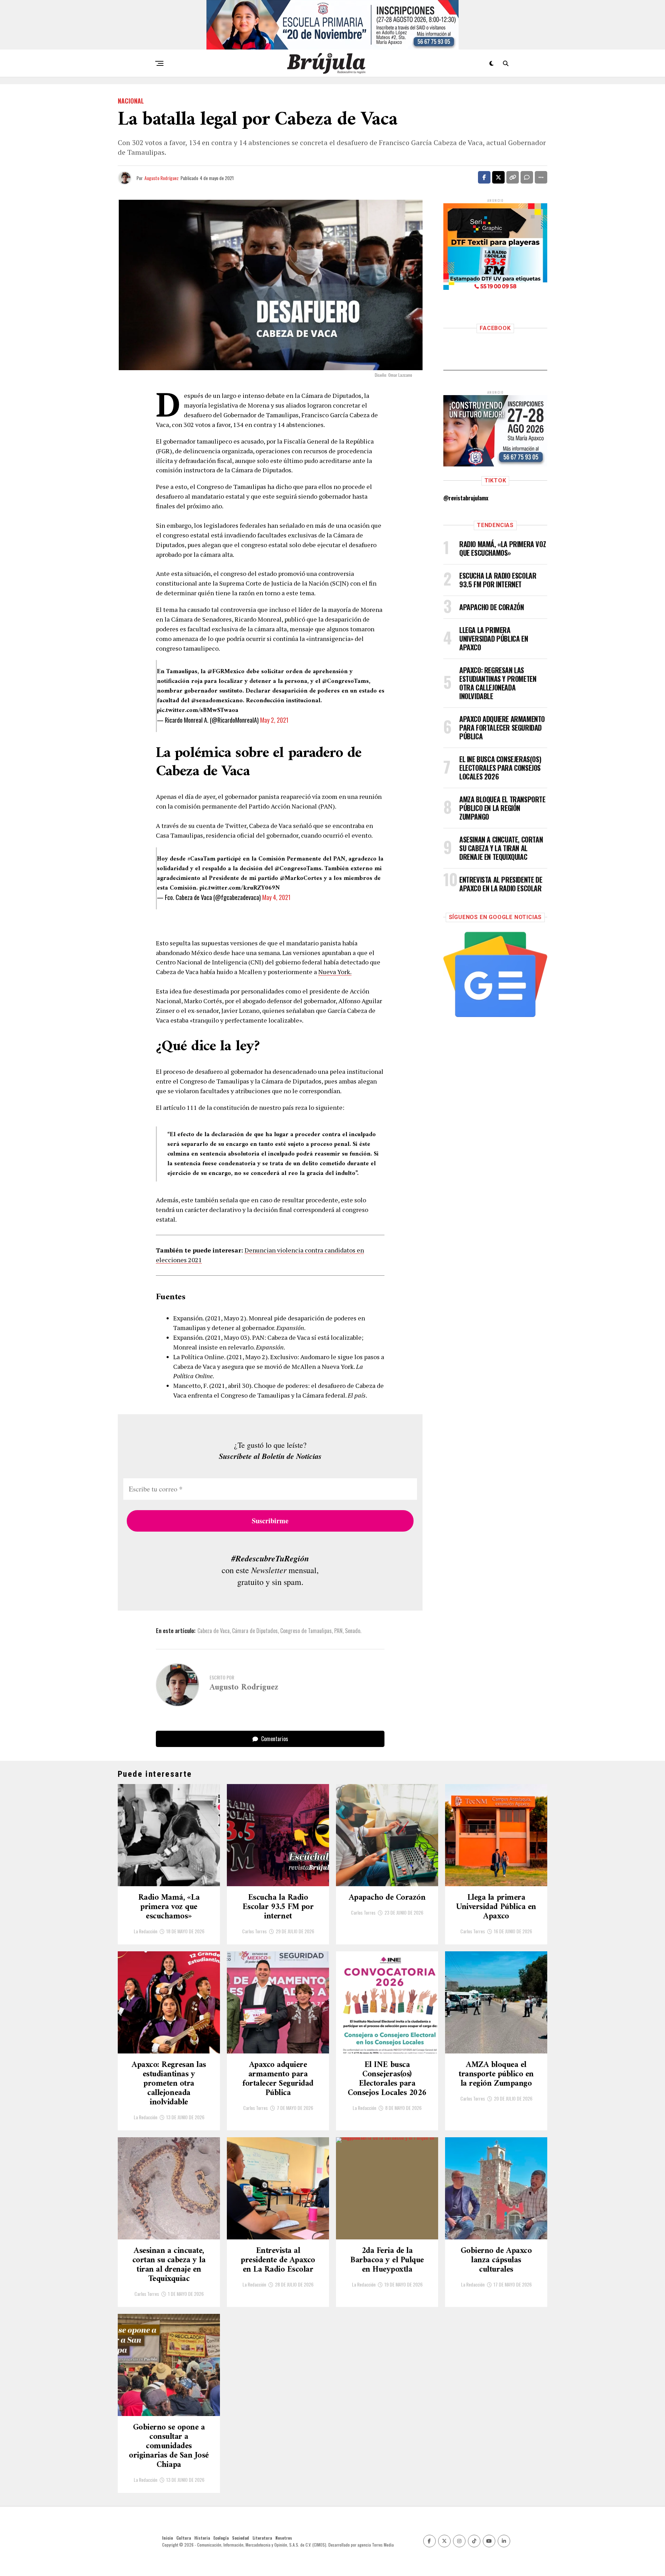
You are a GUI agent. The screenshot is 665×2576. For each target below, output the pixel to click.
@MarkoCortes (301, 878)
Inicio (167, 2538)
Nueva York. (335, 972)
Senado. (353, 1631)
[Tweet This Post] (498, 177)
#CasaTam (201, 859)
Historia (202, 2538)
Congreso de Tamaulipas (306, 1631)
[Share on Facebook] (484, 177)
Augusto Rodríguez (162, 178)
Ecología (221, 2538)
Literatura (262, 2538)
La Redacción (145, 1931)
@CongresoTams (345, 681)
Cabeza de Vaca (214, 1631)
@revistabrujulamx (466, 498)
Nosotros (284, 2538)
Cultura (184, 2538)
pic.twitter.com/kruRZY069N (240, 888)
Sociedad (241, 2538)
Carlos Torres (254, 1931)
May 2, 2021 (274, 720)
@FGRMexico (226, 672)
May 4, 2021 (276, 897)
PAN (338, 1631)
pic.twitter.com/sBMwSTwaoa (198, 710)
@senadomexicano (217, 701)
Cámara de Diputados (255, 1631)
